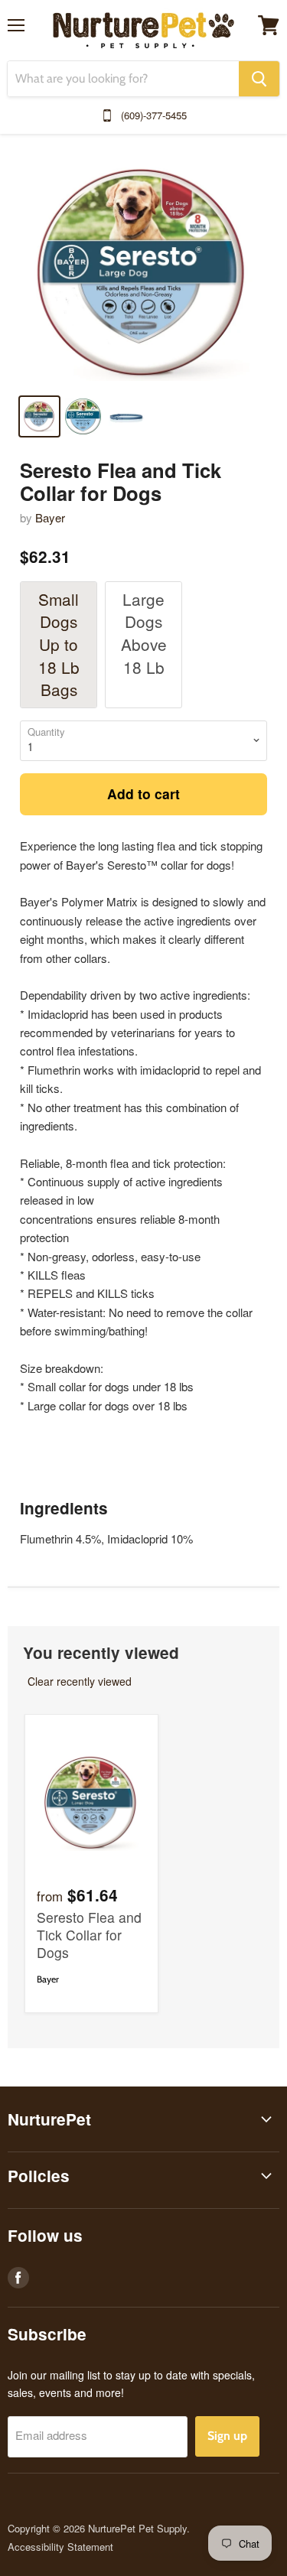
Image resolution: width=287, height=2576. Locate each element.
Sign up (227, 2436)
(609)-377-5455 (154, 115)
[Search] (259, 79)
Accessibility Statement (60, 2547)
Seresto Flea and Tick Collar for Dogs (89, 1935)
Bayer (50, 517)
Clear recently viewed (80, 1681)
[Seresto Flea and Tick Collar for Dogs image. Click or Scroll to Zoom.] (143, 275)
